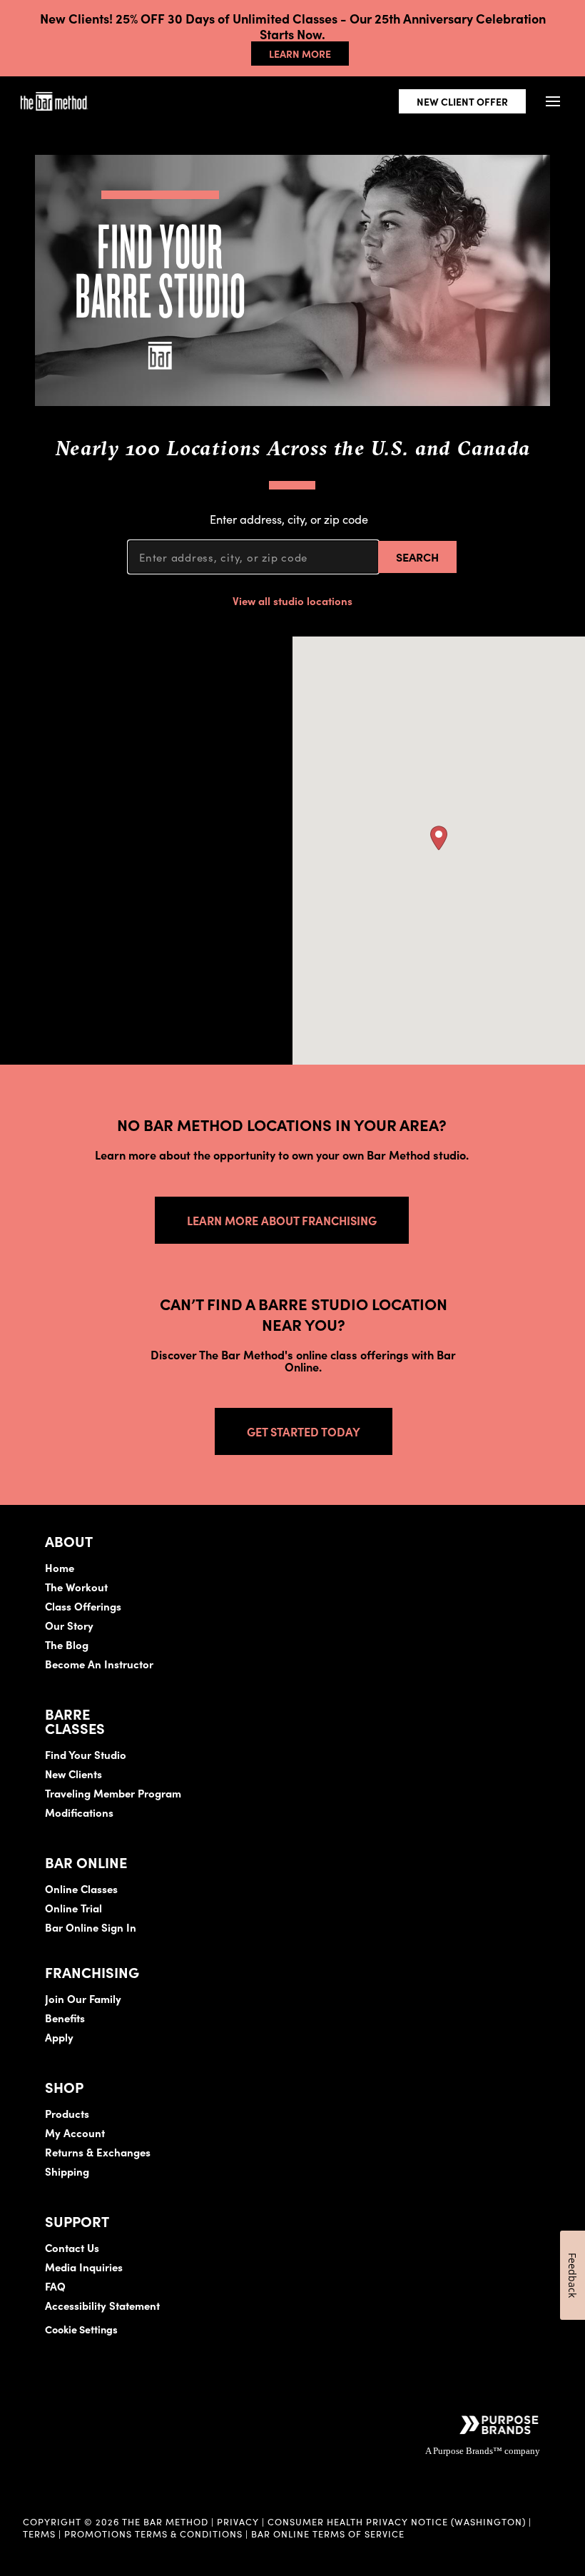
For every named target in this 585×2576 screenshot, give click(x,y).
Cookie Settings (81, 2329)
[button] (439, 838)
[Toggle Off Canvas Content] (553, 102)
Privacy (238, 2521)
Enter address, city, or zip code (289, 518)
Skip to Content (160, 55)
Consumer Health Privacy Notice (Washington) (397, 2521)
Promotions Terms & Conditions (155, 2533)
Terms (39, 2533)
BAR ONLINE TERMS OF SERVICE (328, 2533)
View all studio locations (292, 600)
